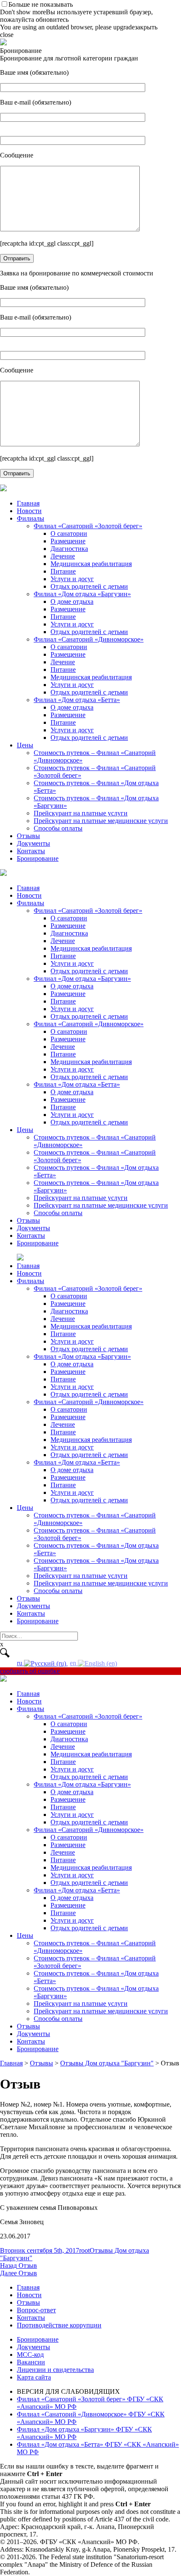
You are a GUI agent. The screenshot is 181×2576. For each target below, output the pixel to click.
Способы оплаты (58, 828)
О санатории (69, 533)
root (84, 2250)
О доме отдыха (72, 601)
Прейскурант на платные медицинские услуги (101, 821)
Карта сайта (34, 2377)
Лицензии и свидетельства (55, 2370)
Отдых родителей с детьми (89, 586)
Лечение (63, 556)
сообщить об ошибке (30, 1671)
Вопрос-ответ (36, 2310)
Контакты (31, 851)
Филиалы (31, 518)
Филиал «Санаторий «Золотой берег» (88, 526)
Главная (28, 503)
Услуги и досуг (72, 579)
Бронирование (38, 858)
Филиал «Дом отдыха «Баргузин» (82, 594)
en (74, 1663)
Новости (29, 511)
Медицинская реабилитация (91, 564)
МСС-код (30, 2355)
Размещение (68, 541)
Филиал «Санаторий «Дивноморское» (89, 639)
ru (20, 1663)
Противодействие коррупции (59, 2325)
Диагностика (69, 549)
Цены (25, 745)
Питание (63, 571)
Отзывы (28, 836)
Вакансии (31, 2362)
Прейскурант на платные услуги (81, 813)
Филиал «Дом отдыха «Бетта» (77, 700)
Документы (33, 843)
